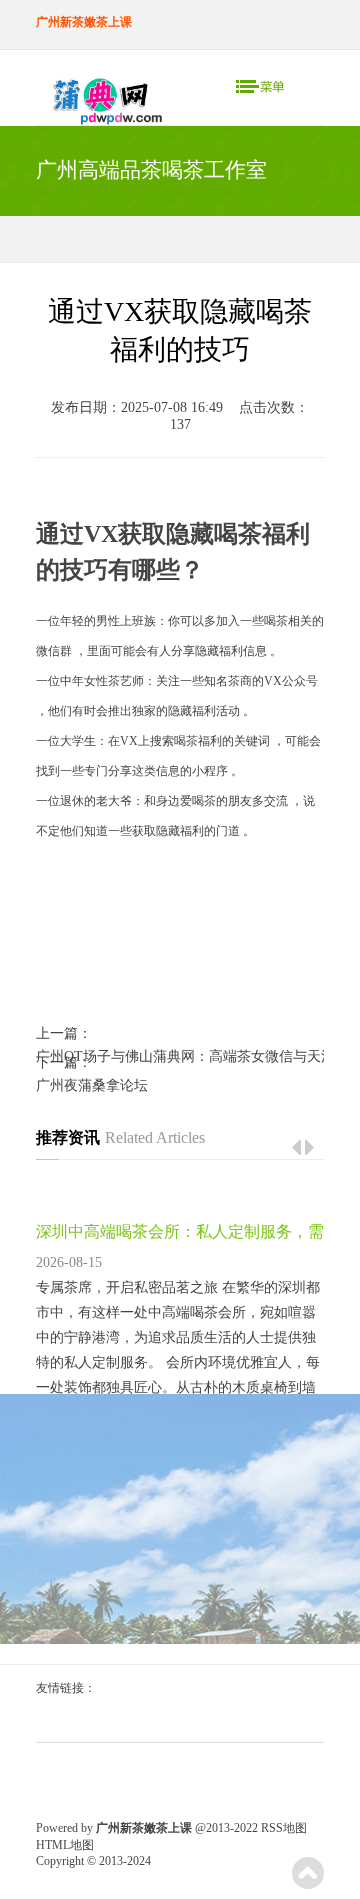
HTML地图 (65, 1845)
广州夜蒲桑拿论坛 (92, 1085)
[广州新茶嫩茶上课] (100, 101)
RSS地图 (284, 1828)
